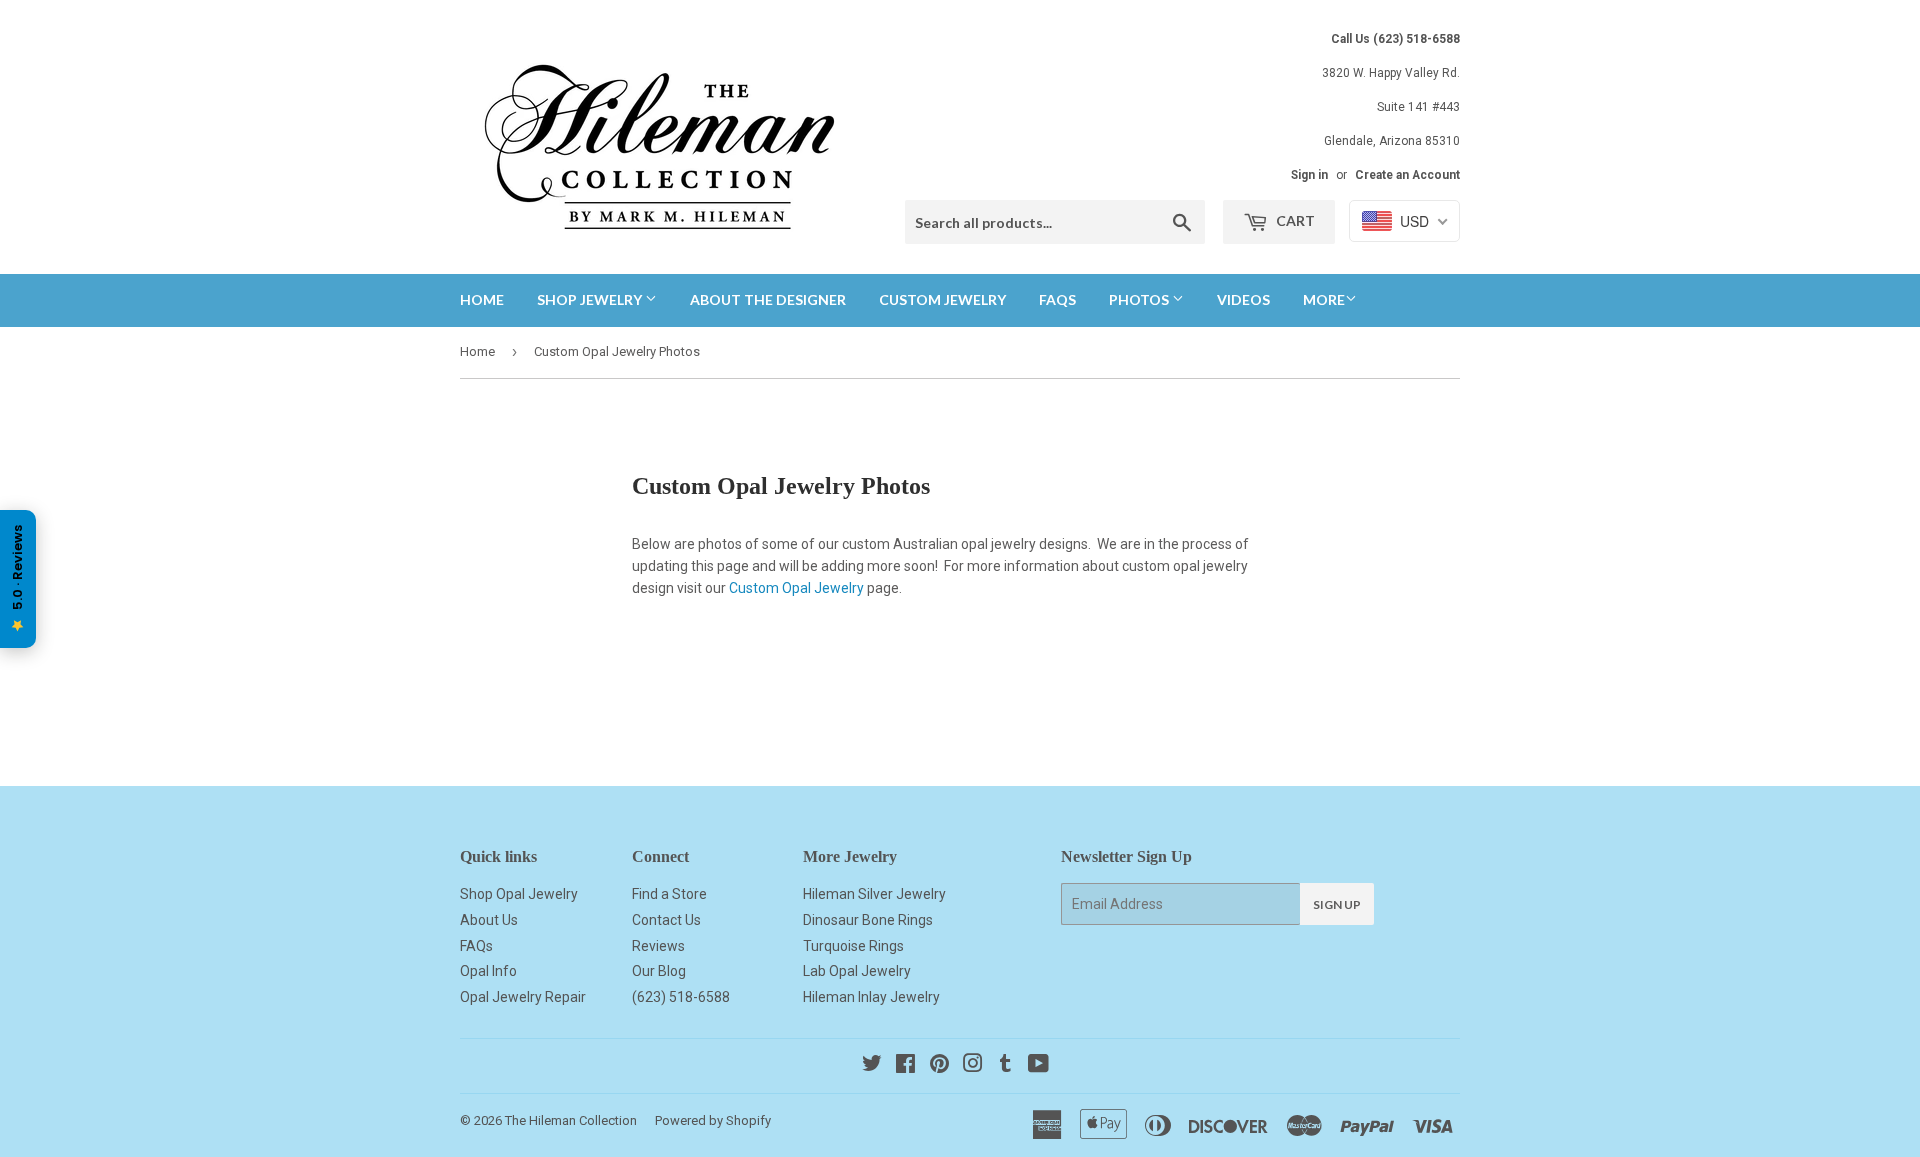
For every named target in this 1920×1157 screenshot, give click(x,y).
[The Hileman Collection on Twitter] (872, 1066)
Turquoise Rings (853, 946)
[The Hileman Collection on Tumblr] (1005, 1066)
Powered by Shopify (713, 1120)
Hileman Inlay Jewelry (871, 997)
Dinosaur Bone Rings (868, 920)
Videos (1243, 299)
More (1324, 299)
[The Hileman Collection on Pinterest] (939, 1066)
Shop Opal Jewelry (519, 894)
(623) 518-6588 (681, 997)
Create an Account (1407, 175)
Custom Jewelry (942, 299)
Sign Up (1337, 904)
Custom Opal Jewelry (796, 588)
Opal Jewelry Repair (523, 997)
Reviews (658, 946)
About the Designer (768, 299)
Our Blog (659, 971)
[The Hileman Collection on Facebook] (905, 1066)
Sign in (1309, 175)
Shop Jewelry (591, 299)
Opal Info (488, 971)
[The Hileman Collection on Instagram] (973, 1066)
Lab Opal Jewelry (857, 971)
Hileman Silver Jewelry (874, 894)
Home (482, 299)
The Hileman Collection (571, 1120)
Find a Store (669, 894)
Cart (1294, 220)
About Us (489, 920)
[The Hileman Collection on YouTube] (1038, 1066)
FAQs (1057, 299)
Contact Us (666, 920)
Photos (1140, 299)
